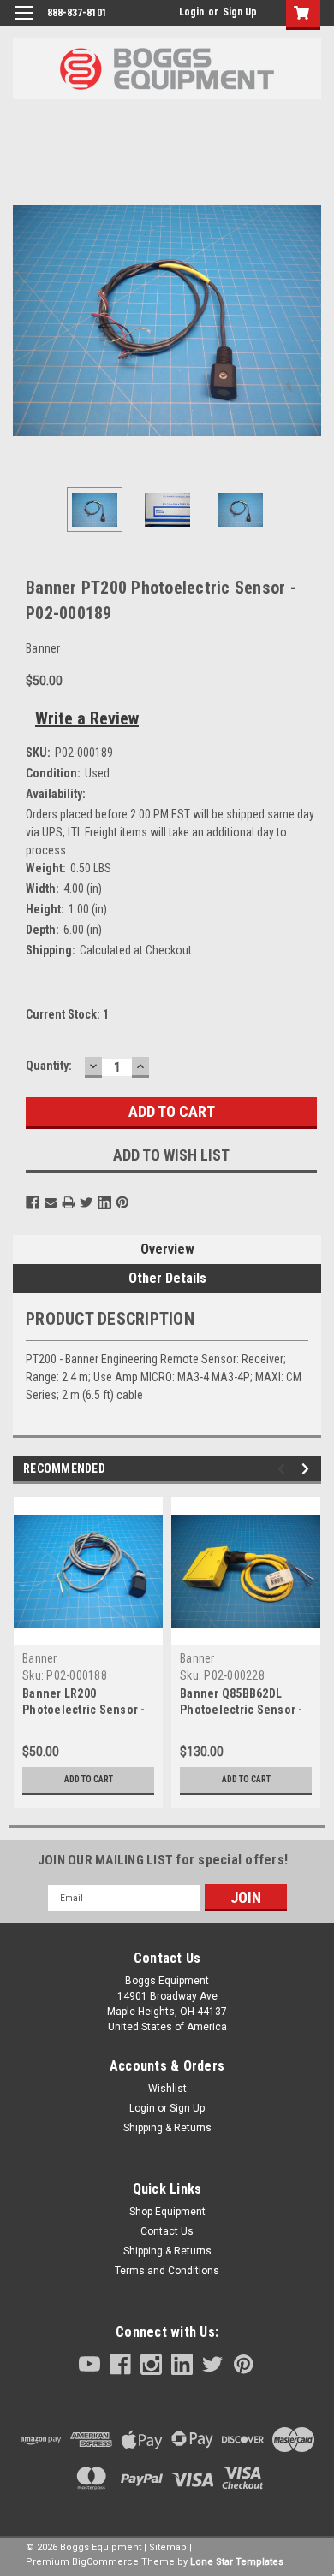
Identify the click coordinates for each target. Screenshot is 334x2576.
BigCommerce (105, 2562)
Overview (167, 1249)
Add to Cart (89, 1779)
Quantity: (49, 1066)
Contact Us (167, 2231)
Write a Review (87, 718)
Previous (26, 321)
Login (191, 12)
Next (308, 321)
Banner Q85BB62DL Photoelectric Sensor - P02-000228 (242, 1710)
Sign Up (240, 12)
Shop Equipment (167, 2212)
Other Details (167, 1278)
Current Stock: (67, 1014)
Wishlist (167, 2089)
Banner (40, 1658)
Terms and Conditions (167, 2271)
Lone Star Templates (237, 2562)
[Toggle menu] (24, 24)
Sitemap (168, 2547)
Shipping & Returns (167, 2128)
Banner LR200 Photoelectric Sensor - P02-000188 (84, 1710)
